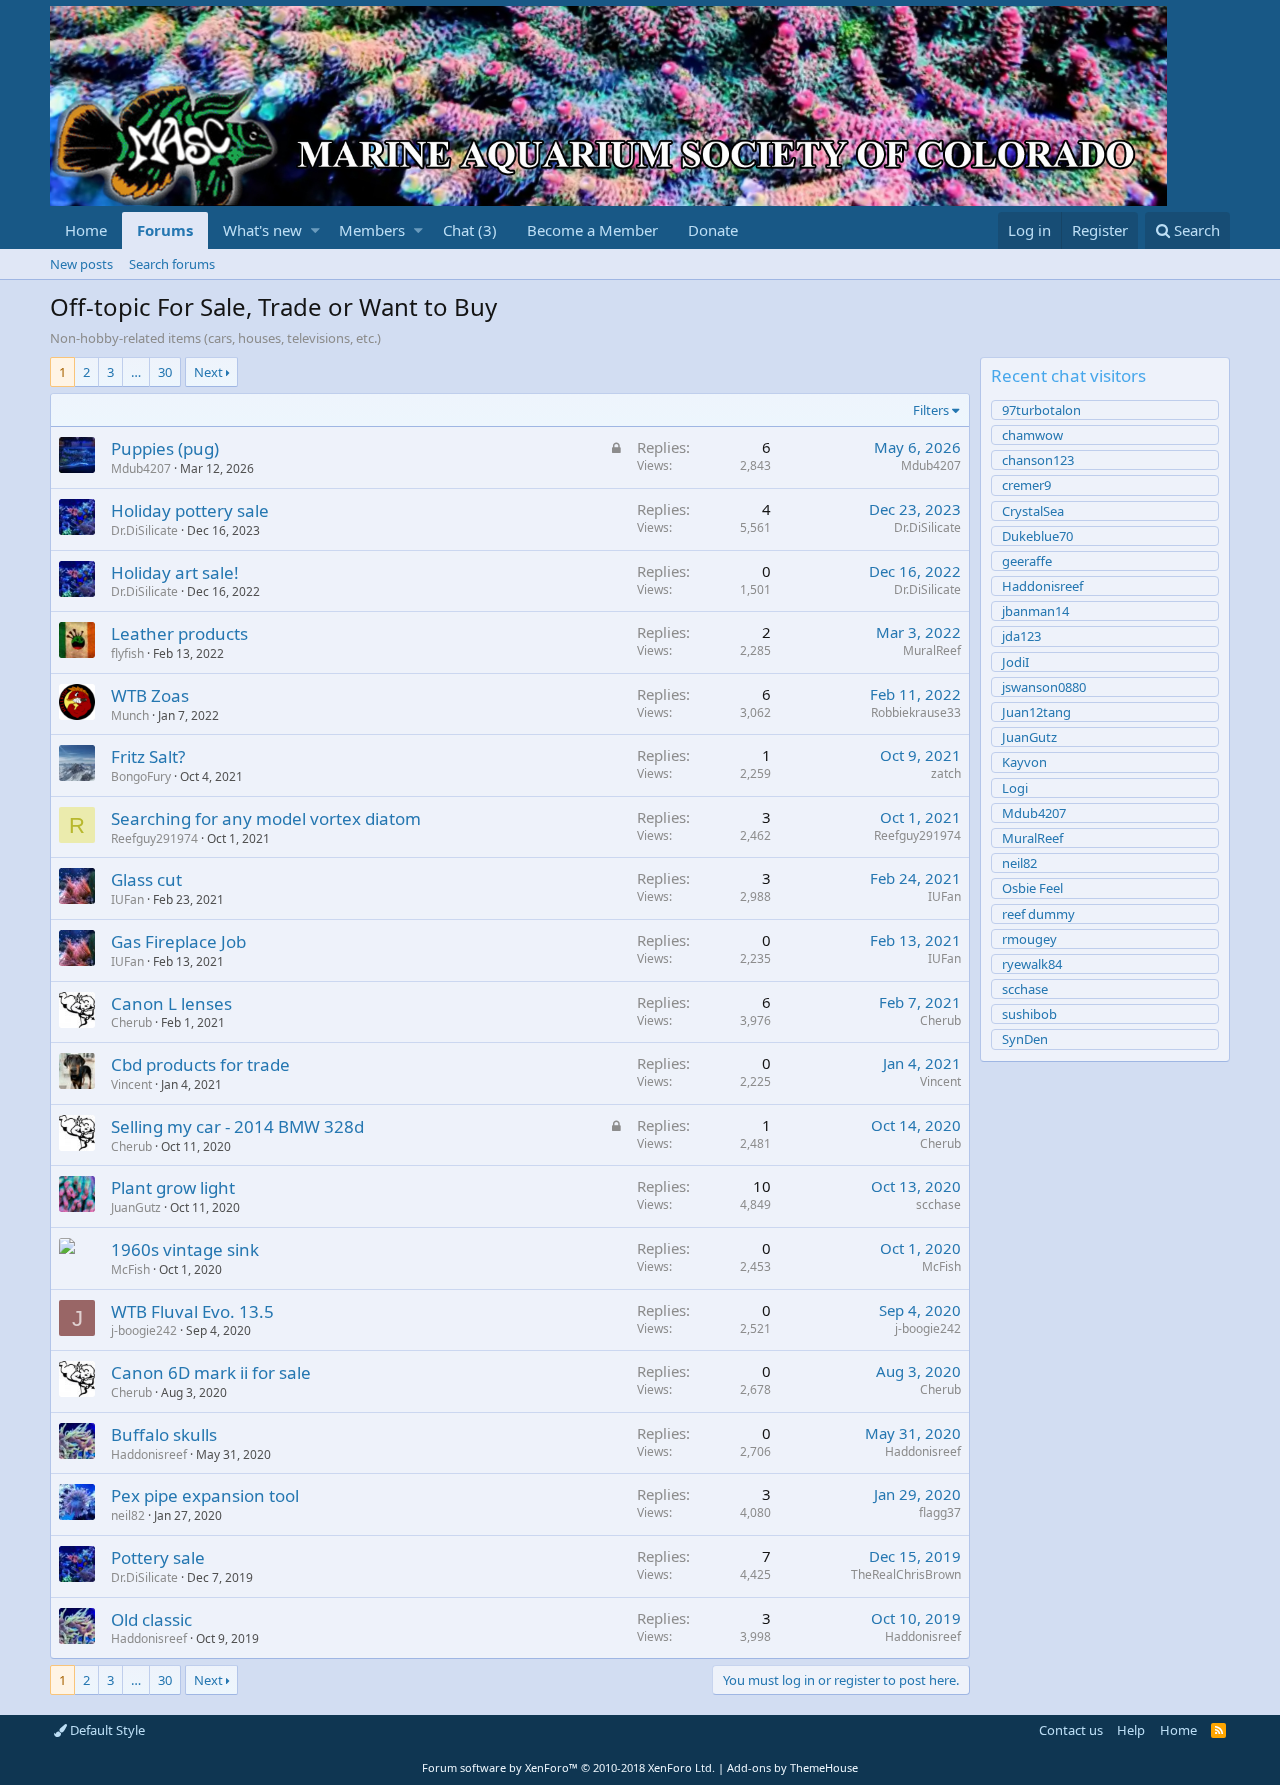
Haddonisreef (149, 1454)
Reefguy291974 (154, 838)
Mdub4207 (141, 468)
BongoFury (141, 776)
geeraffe (1027, 561)
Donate (713, 230)
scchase (938, 1204)
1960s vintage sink (185, 1249)
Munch (130, 715)
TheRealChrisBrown (906, 1574)
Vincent (131, 1084)
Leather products (179, 633)
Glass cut (146, 879)
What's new (262, 230)
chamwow (1032, 435)
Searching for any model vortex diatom (266, 818)
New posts (81, 264)
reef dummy (1038, 914)
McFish (130, 1269)
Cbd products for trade (200, 1064)
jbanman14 (1035, 611)
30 (165, 372)
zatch (946, 773)
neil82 (128, 1515)
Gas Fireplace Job (178, 941)
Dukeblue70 (1037, 536)
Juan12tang (1036, 712)
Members (372, 230)
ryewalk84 (1032, 964)
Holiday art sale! (175, 572)
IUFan (127, 899)
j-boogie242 (144, 1330)
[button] (315, 230)
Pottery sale (158, 1557)
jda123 (1021, 636)
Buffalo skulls (164, 1434)
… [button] (136, 372)
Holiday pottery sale (190, 510)
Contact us (1071, 1730)
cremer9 (1026, 485)
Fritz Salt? (148, 756)
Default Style (106, 1730)
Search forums (172, 264)
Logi (1015, 788)
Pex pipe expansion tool (205, 1495)
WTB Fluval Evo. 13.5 (192, 1311)
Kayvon (1024, 762)
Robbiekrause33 (916, 712)
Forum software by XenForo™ (568, 1767)
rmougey (1029, 939)
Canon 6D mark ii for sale (211, 1372)
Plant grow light (173, 1187)
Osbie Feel (1032, 888)
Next (208, 372)
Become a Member (592, 230)
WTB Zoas (150, 695)
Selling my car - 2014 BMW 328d (237, 1126)
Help (1131, 1730)
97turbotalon (1041, 410)
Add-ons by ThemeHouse (792, 1767)
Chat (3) (470, 230)
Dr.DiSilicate (927, 527)
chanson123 (1038, 460)
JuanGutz (136, 1207)
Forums (165, 230)
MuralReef (932, 650)
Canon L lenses (171, 1003)
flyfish (127, 653)
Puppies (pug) (165, 448)
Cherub (131, 1022)
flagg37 (940, 1512)
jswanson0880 (1044, 687)
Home (86, 230)
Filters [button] (931, 410)
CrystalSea (1033, 511)
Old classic (151, 1619)
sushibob (1029, 1014)
